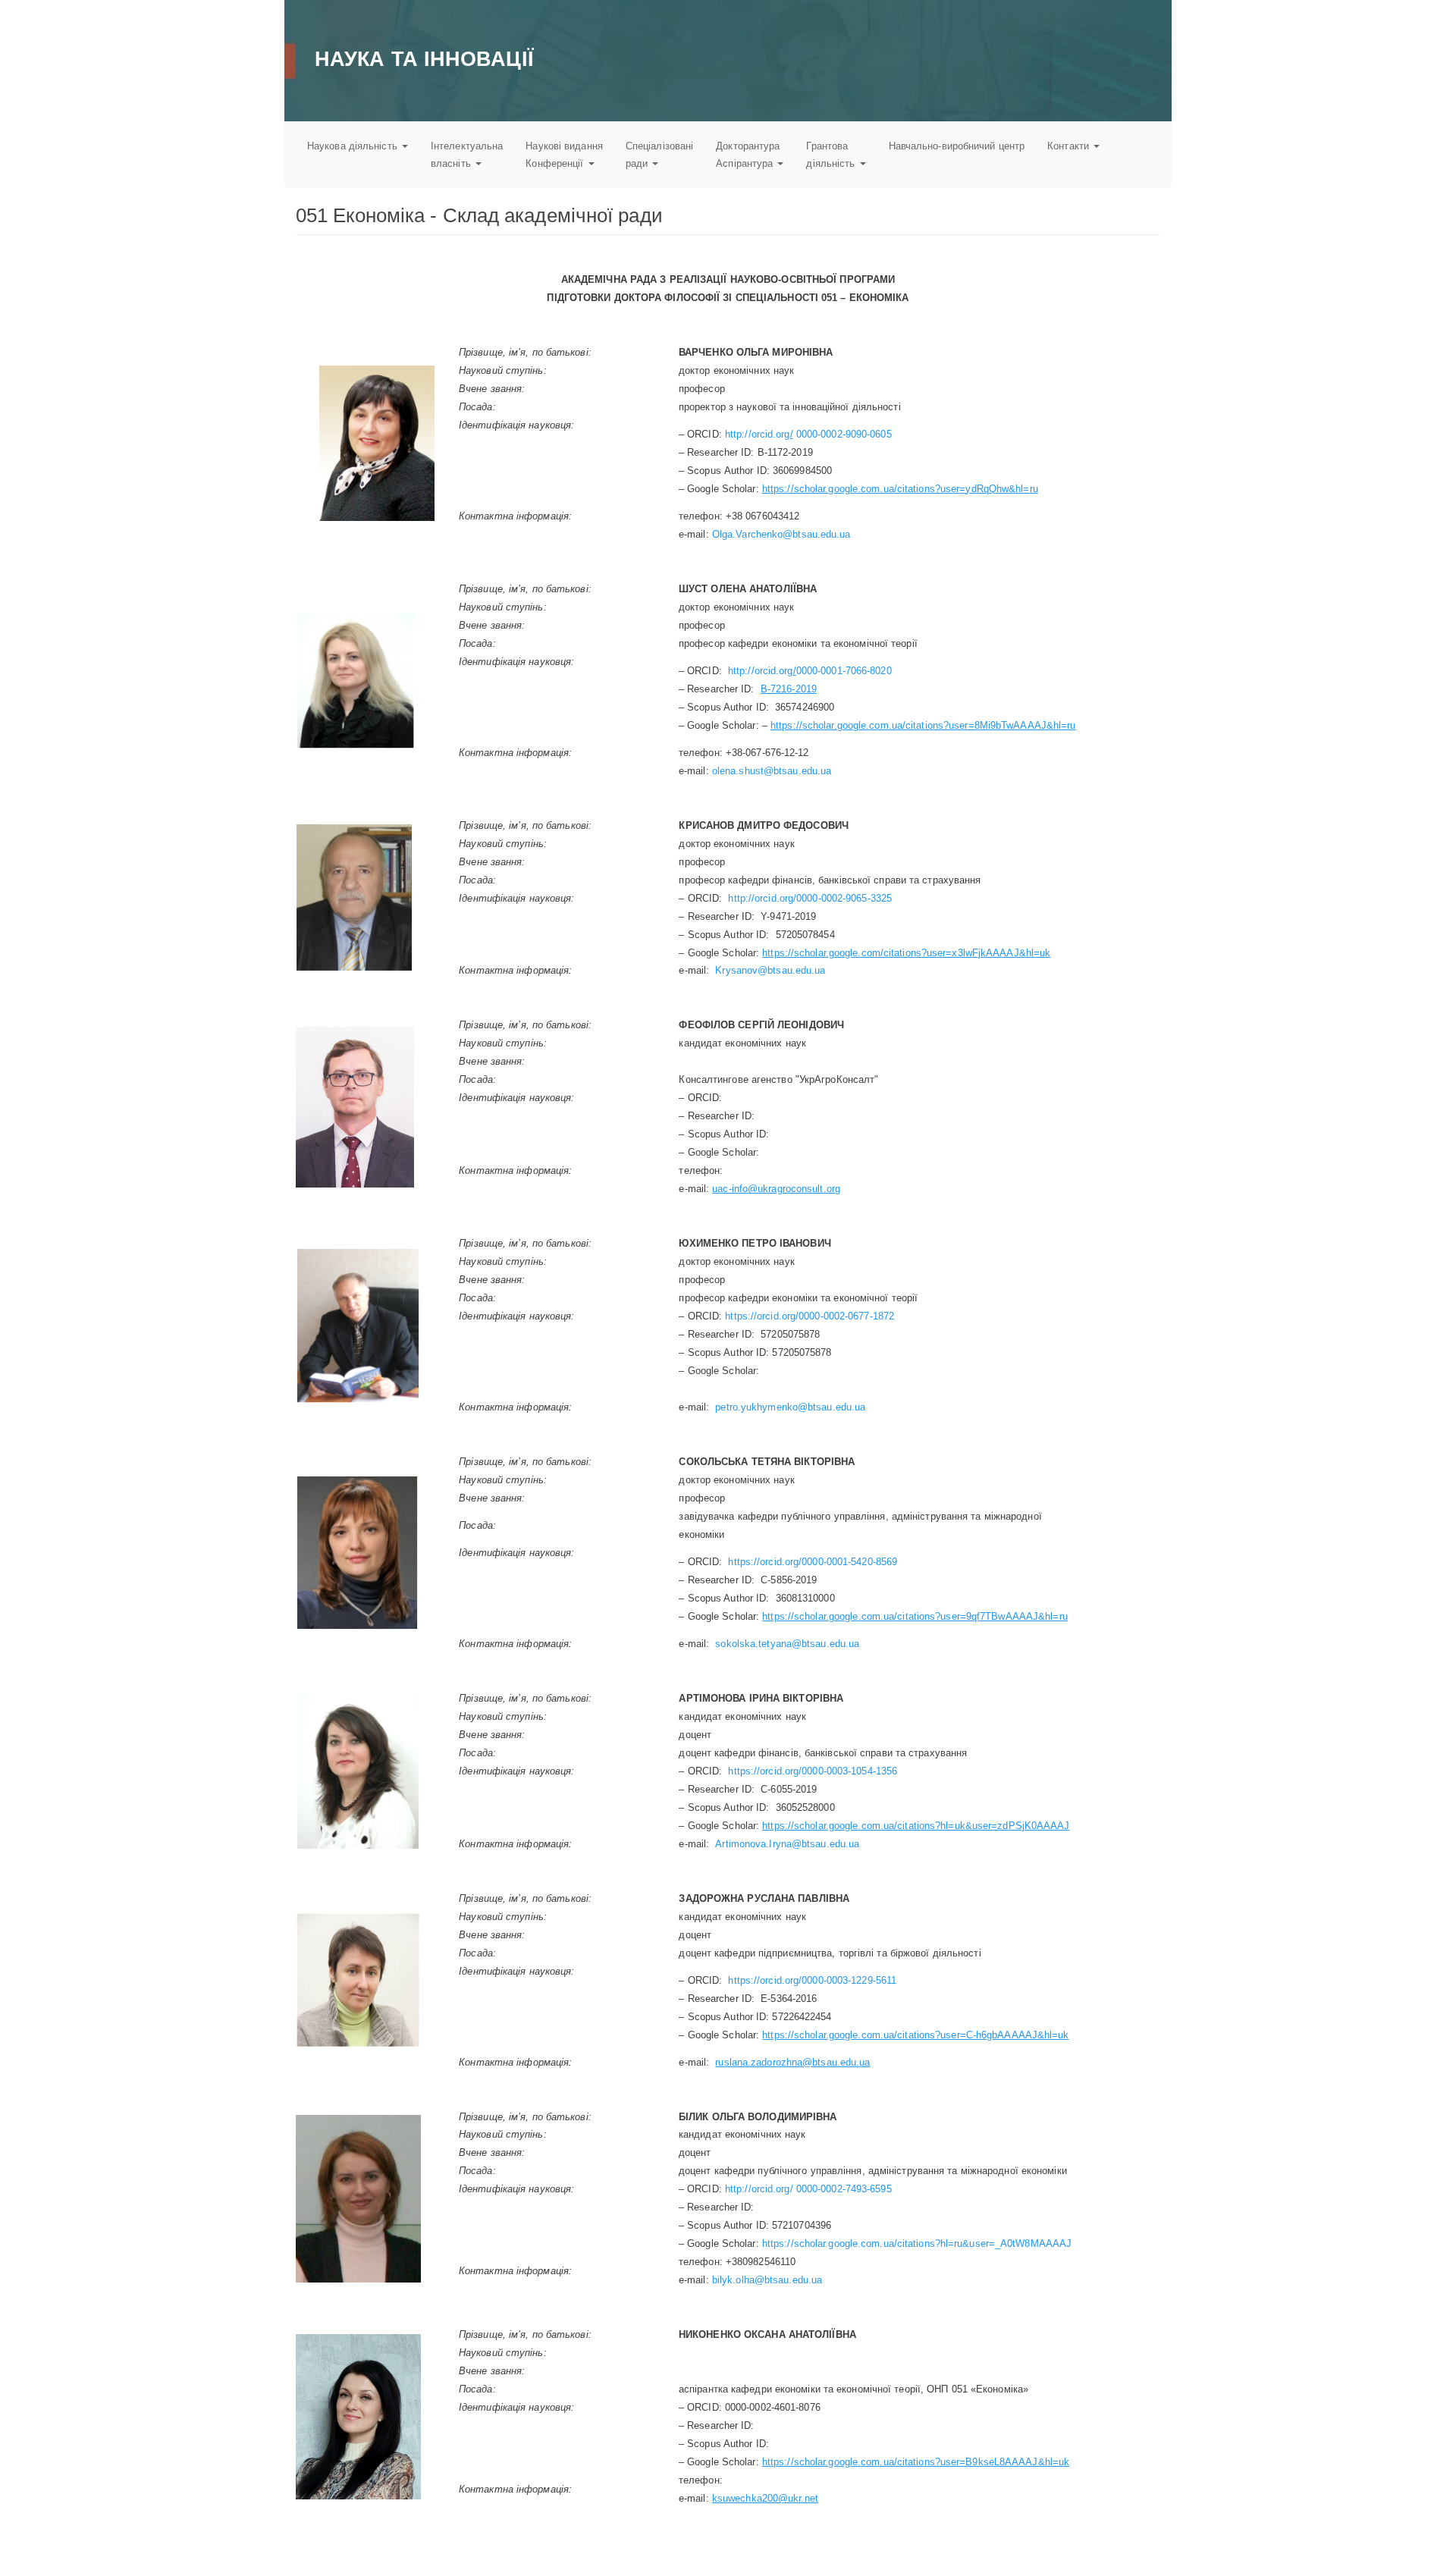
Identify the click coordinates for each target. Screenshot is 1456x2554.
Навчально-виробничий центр (957, 146)
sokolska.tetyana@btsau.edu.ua (787, 1644)
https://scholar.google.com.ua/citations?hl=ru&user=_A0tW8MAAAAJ (917, 2243)
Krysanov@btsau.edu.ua (770, 970)
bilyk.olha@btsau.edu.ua (767, 2280)
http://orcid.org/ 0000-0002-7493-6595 (808, 2189)
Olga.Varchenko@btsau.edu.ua (781, 534)
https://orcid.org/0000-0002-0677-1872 (810, 1316)
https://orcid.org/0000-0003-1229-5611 (812, 1980)
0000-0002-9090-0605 (843, 434)
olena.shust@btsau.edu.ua (772, 771)
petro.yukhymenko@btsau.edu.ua (790, 1407)
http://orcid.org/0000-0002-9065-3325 (810, 898)
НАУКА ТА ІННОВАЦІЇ (424, 59)
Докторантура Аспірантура (748, 155)
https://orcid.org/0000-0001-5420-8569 (813, 1562)
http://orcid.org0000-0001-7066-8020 (810, 671)
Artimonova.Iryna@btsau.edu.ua (787, 1844)
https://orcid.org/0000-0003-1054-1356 (813, 1771)
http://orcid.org (758, 434)
